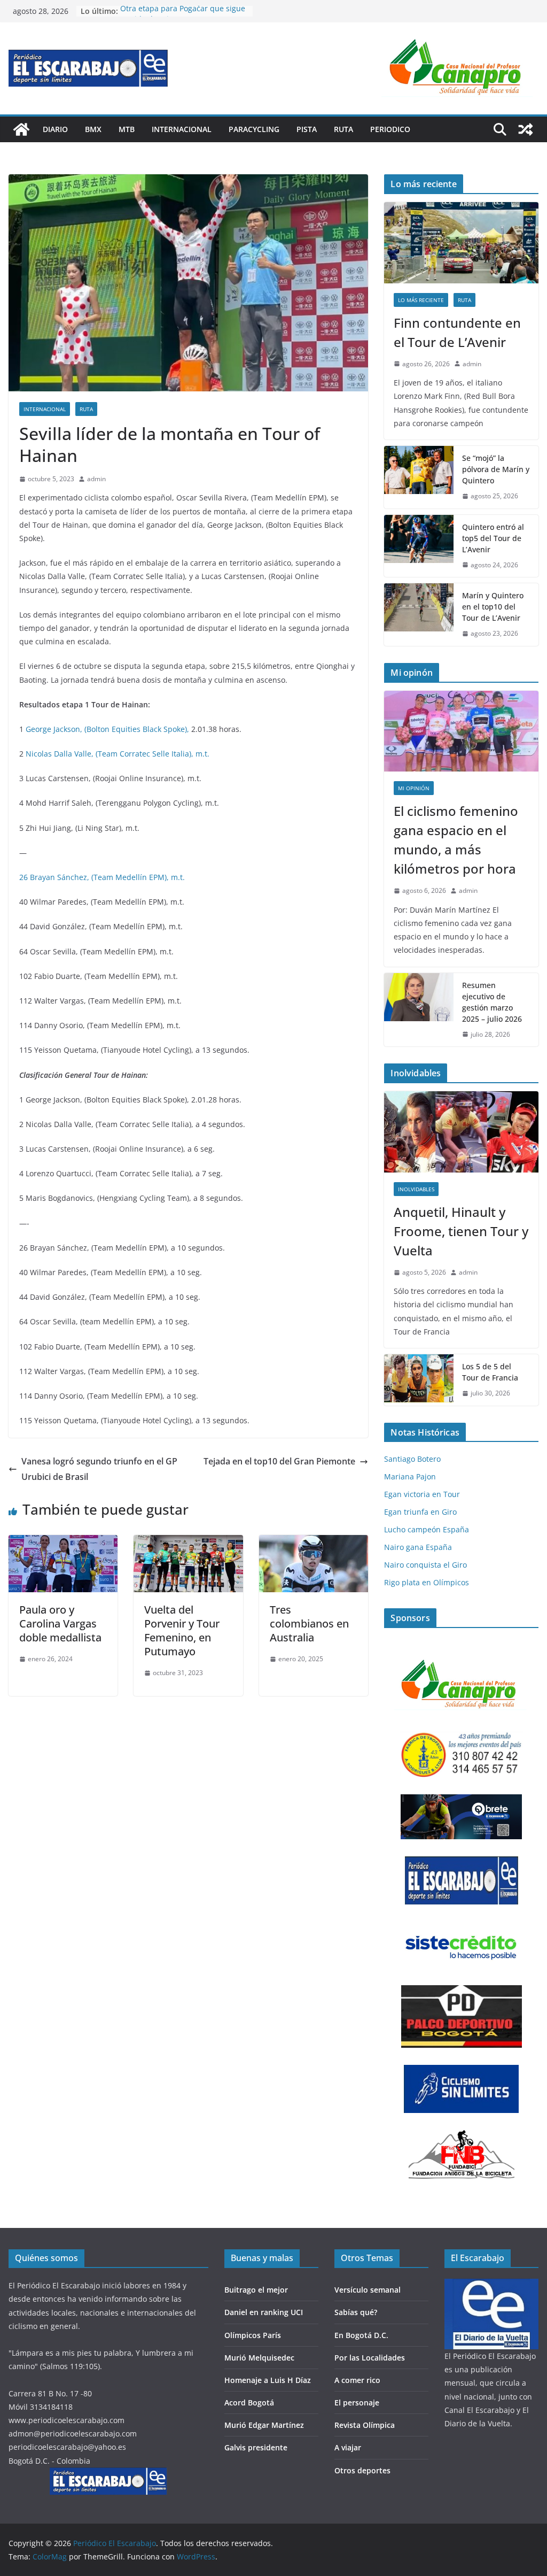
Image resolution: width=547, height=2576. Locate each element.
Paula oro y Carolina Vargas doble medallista (60, 1624)
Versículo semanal (368, 2290)
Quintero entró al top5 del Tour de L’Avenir (493, 538)
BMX (93, 129)
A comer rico (357, 2380)
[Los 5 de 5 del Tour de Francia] (419, 1380)
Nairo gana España (418, 1547)
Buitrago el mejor (256, 2290)
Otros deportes (362, 2470)
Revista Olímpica (365, 2425)
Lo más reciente (421, 300)
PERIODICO (390, 129)
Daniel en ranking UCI (264, 2312)
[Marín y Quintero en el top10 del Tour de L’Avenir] (419, 615)
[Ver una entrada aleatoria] (526, 129)
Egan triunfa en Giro (420, 1512)
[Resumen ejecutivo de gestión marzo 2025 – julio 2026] (419, 1010)
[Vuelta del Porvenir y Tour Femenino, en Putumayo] (188, 1542)
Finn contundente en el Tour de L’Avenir (457, 332)
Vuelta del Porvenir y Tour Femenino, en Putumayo (182, 1630)
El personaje (357, 2403)
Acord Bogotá (249, 2403)
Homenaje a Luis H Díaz (268, 2380)
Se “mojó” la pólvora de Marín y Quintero (496, 469)
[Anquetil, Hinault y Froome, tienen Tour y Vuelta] (461, 1132)
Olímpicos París (253, 2335)
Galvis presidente (256, 2447)
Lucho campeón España (427, 1529)
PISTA (307, 129)
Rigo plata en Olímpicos (427, 1582)
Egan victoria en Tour (422, 1494)
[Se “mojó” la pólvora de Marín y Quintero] (419, 477)
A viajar (348, 2447)
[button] (458, 68)
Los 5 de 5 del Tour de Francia (490, 1372)
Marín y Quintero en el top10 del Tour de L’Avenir (493, 607)
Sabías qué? (356, 2312)
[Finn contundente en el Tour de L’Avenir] (461, 243)
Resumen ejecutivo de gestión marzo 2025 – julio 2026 (492, 1002)
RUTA (343, 129)
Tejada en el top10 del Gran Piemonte (279, 1461)
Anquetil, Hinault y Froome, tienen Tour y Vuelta (461, 1231)
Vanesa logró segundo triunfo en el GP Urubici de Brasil (99, 1469)
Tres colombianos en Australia (309, 1624)
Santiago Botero (412, 1459)
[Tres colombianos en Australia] (314, 1542)
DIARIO (55, 129)
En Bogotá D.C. (361, 2335)
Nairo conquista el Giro (425, 1565)
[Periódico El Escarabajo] (21, 129)
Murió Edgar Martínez (264, 2425)
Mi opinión (414, 788)
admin (96, 479)
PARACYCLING (254, 129)
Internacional (182, 129)
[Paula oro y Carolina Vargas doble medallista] (63, 1542)
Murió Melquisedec (259, 2358)
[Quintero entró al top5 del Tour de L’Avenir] (419, 546)
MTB (127, 129)
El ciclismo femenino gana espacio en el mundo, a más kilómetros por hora (456, 840)
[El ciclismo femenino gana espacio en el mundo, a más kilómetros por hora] (461, 731)
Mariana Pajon (410, 1476)
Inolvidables (416, 1189)
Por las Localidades (370, 2358)
